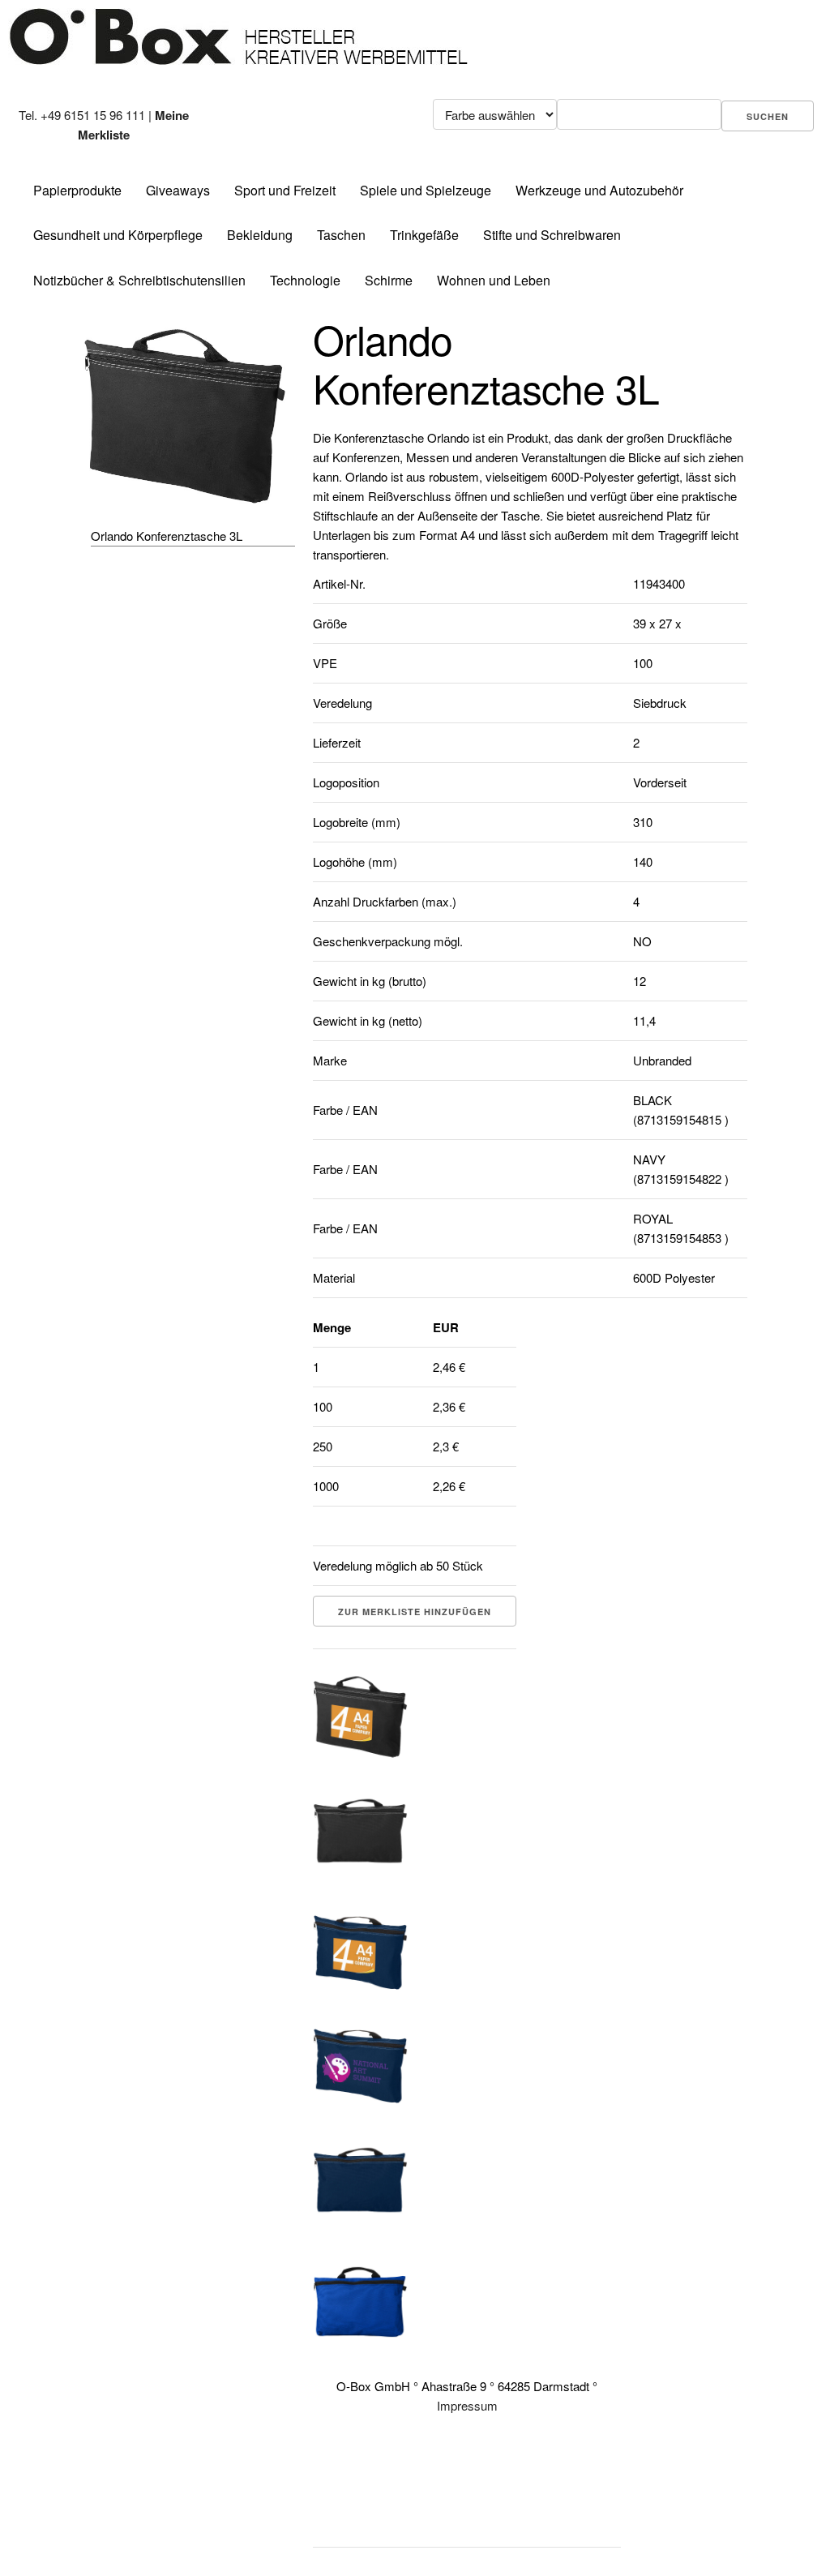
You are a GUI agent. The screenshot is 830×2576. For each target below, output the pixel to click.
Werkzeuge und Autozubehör (599, 190)
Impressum (467, 2405)
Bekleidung (260, 235)
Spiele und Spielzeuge (426, 190)
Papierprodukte (77, 190)
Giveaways (178, 190)
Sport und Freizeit (285, 190)
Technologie (305, 280)
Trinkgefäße (424, 235)
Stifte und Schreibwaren (552, 235)
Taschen (341, 235)
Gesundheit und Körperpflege (118, 235)
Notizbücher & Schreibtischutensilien (139, 280)
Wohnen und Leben (494, 280)
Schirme (389, 280)
